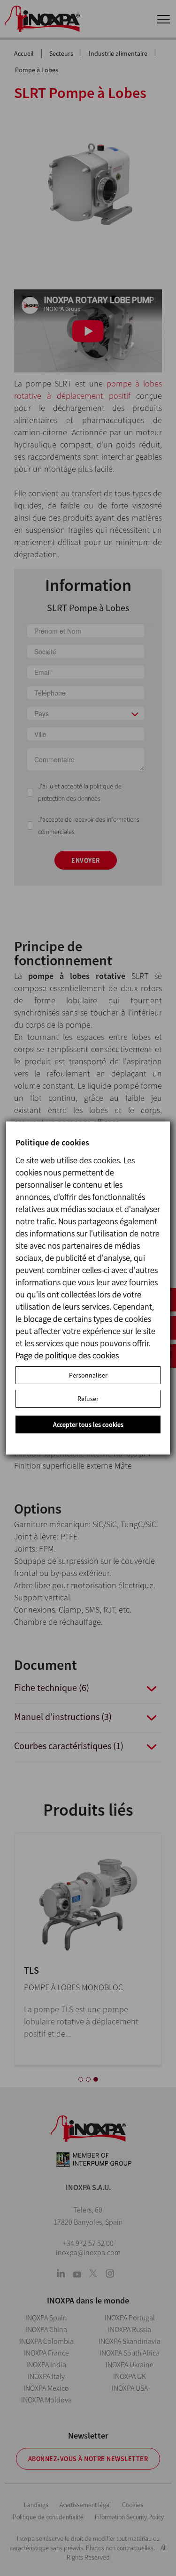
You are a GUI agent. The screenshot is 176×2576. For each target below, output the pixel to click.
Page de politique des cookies (67, 1355)
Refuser (88, 1399)
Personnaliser (88, 1375)
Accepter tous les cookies (88, 1424)
